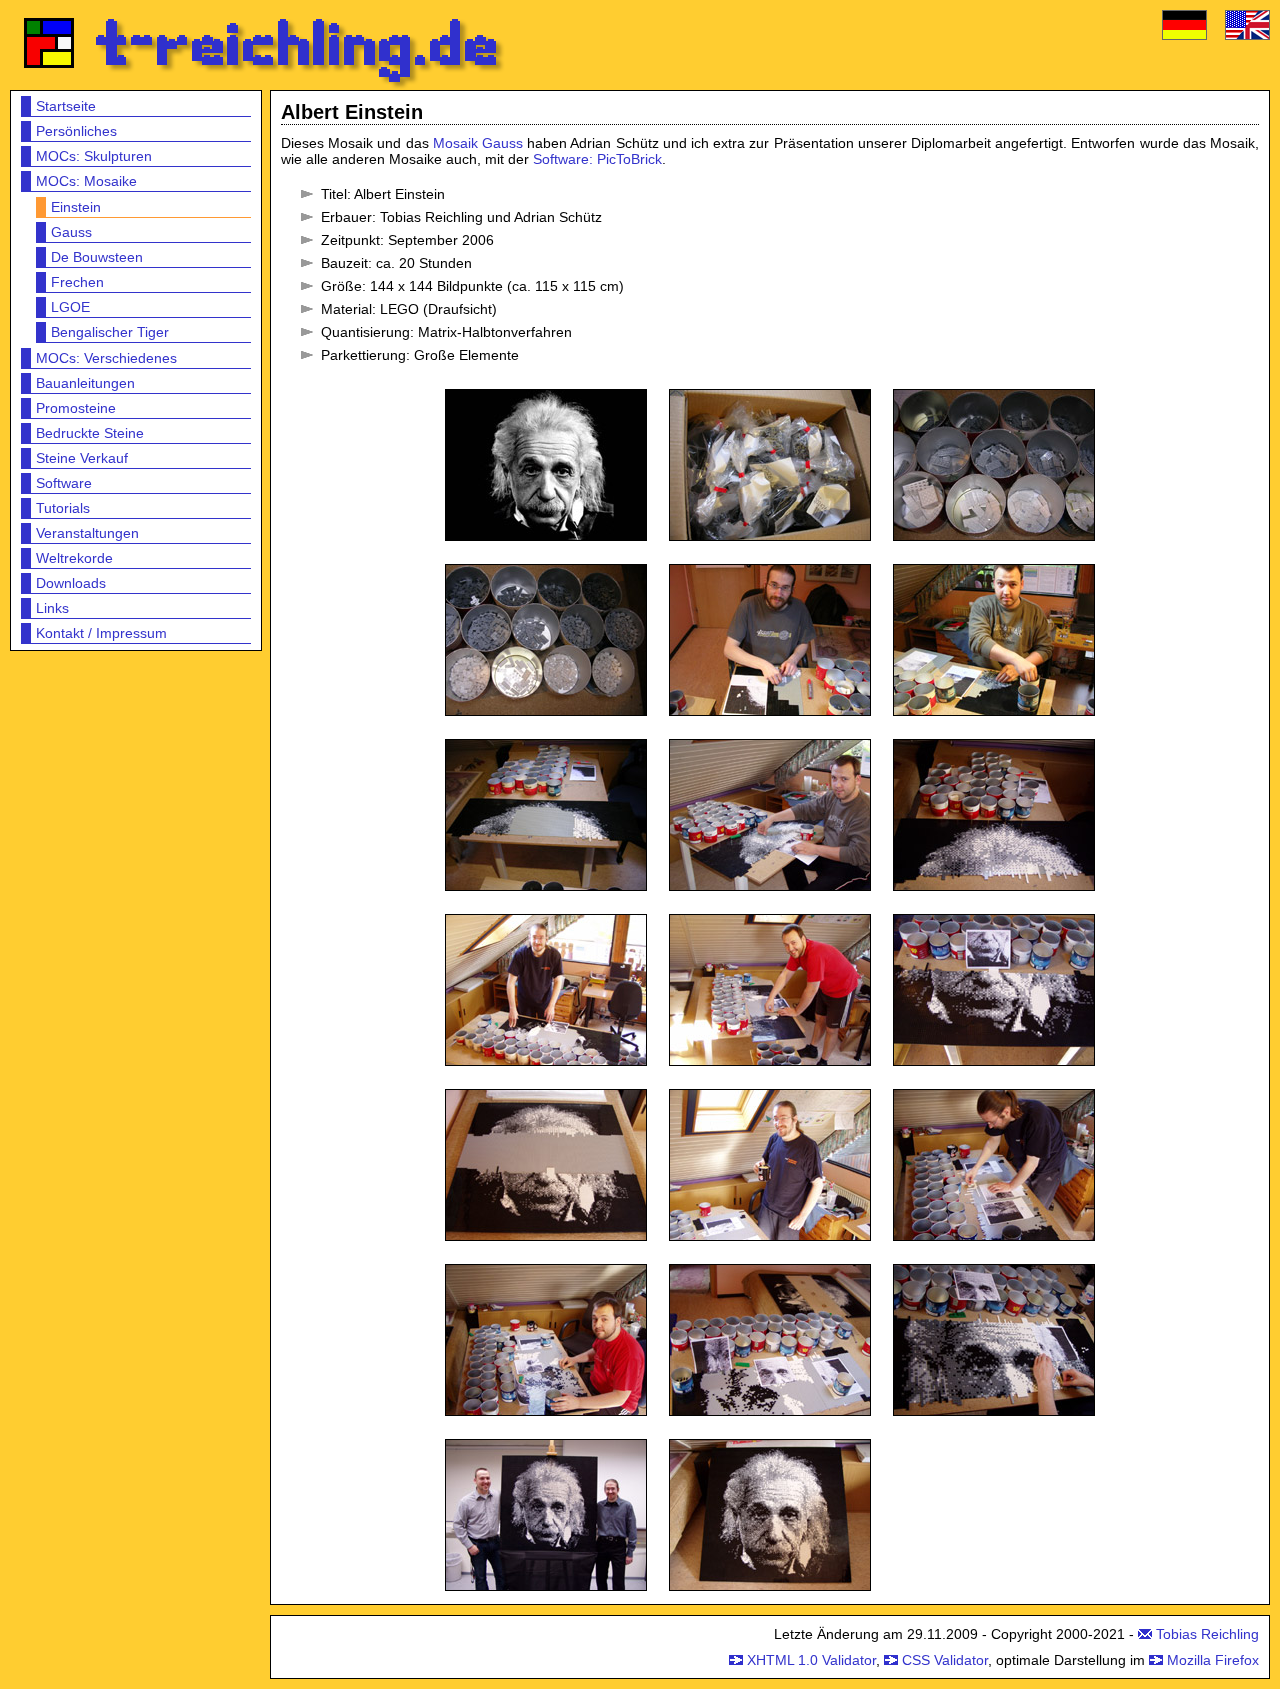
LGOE (70, 307)
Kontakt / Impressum (101, 633)
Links (52, 608)
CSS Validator (945, 1660)
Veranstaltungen (87, 533)
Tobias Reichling (1207, 1634)
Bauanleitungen (85, 383)
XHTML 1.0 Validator (811, 1660)
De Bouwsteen (97, 257)
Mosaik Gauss (478, 143)
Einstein (76, 207)
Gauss (71, 232)
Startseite (66, 106)
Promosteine (76, 408)
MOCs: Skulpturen (94, 156)
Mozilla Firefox (1213, 1660)
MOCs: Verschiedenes (106, 358)
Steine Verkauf (82, 458)
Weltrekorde (74, 558)
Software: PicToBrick (597, 159)
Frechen (77, 282)
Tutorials (63, 508)
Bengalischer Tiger (110, 332)
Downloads (71, 583)
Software (64, 483)
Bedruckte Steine (90, 433)
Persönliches (76, 131)
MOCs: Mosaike (86, 181)
